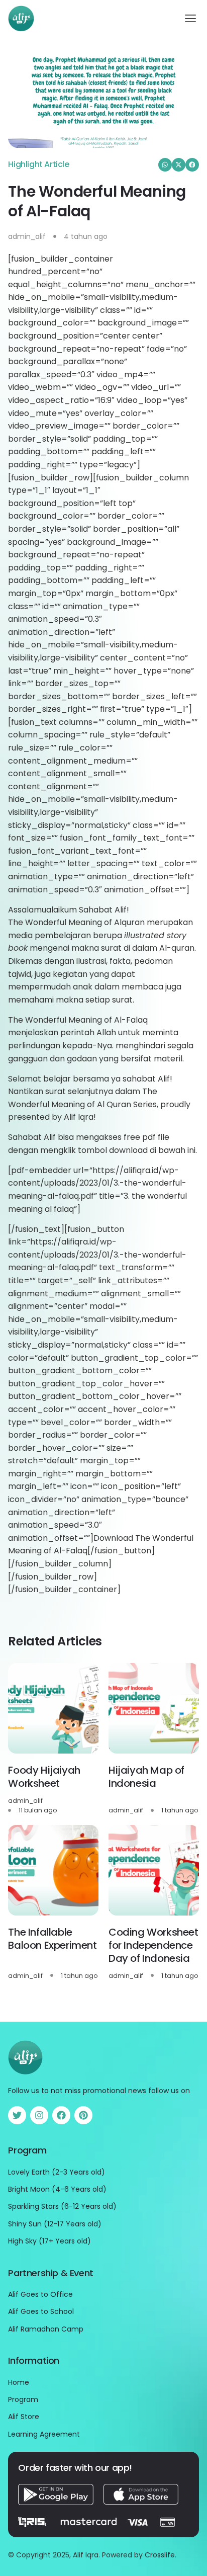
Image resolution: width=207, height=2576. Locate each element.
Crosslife (160, 2555)
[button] (191, 19)
